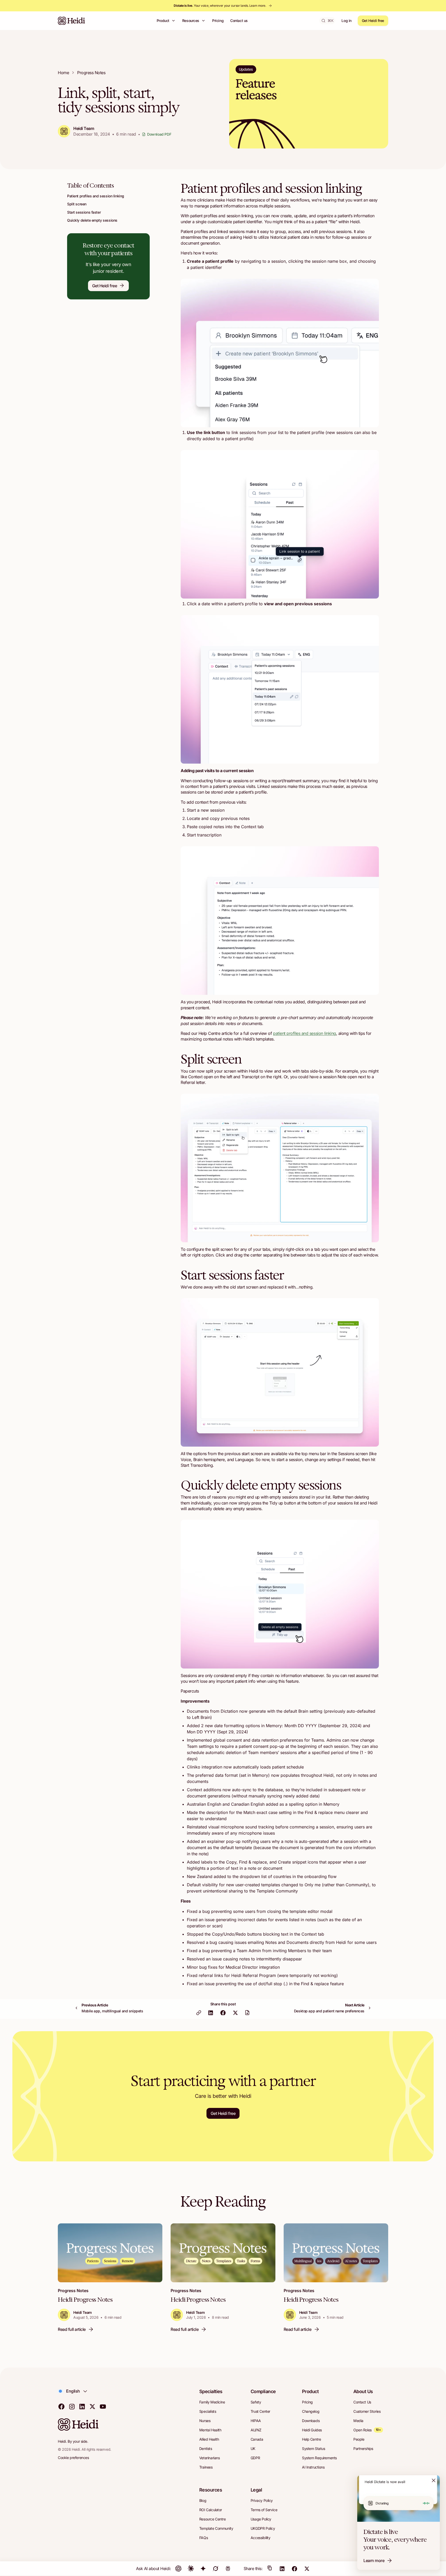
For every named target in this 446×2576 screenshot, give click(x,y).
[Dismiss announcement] (434, 2480)
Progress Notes (91, 73)
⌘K (330, 21)
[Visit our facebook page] (61, 2406)
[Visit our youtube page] (103, 2406)
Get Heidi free (373, 21)
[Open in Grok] (216, 2569)
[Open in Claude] (191, 2569)
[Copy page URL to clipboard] (270, 2569)
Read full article (72, 2332)
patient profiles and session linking (305, 1033)
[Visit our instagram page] (72, 2406)
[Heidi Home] (71, 21)
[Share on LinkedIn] (211, 2016)
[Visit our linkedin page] (82, 2406)
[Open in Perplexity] (228, 2569)
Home (63, 73)
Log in (346, 21)
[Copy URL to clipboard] (199, 2016)
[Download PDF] (247, 2016)
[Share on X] (235, 2016)
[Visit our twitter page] (92, 2406)
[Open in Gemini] (203, 2569)
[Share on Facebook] (223, 2016)
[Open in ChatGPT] (178, 2569)
